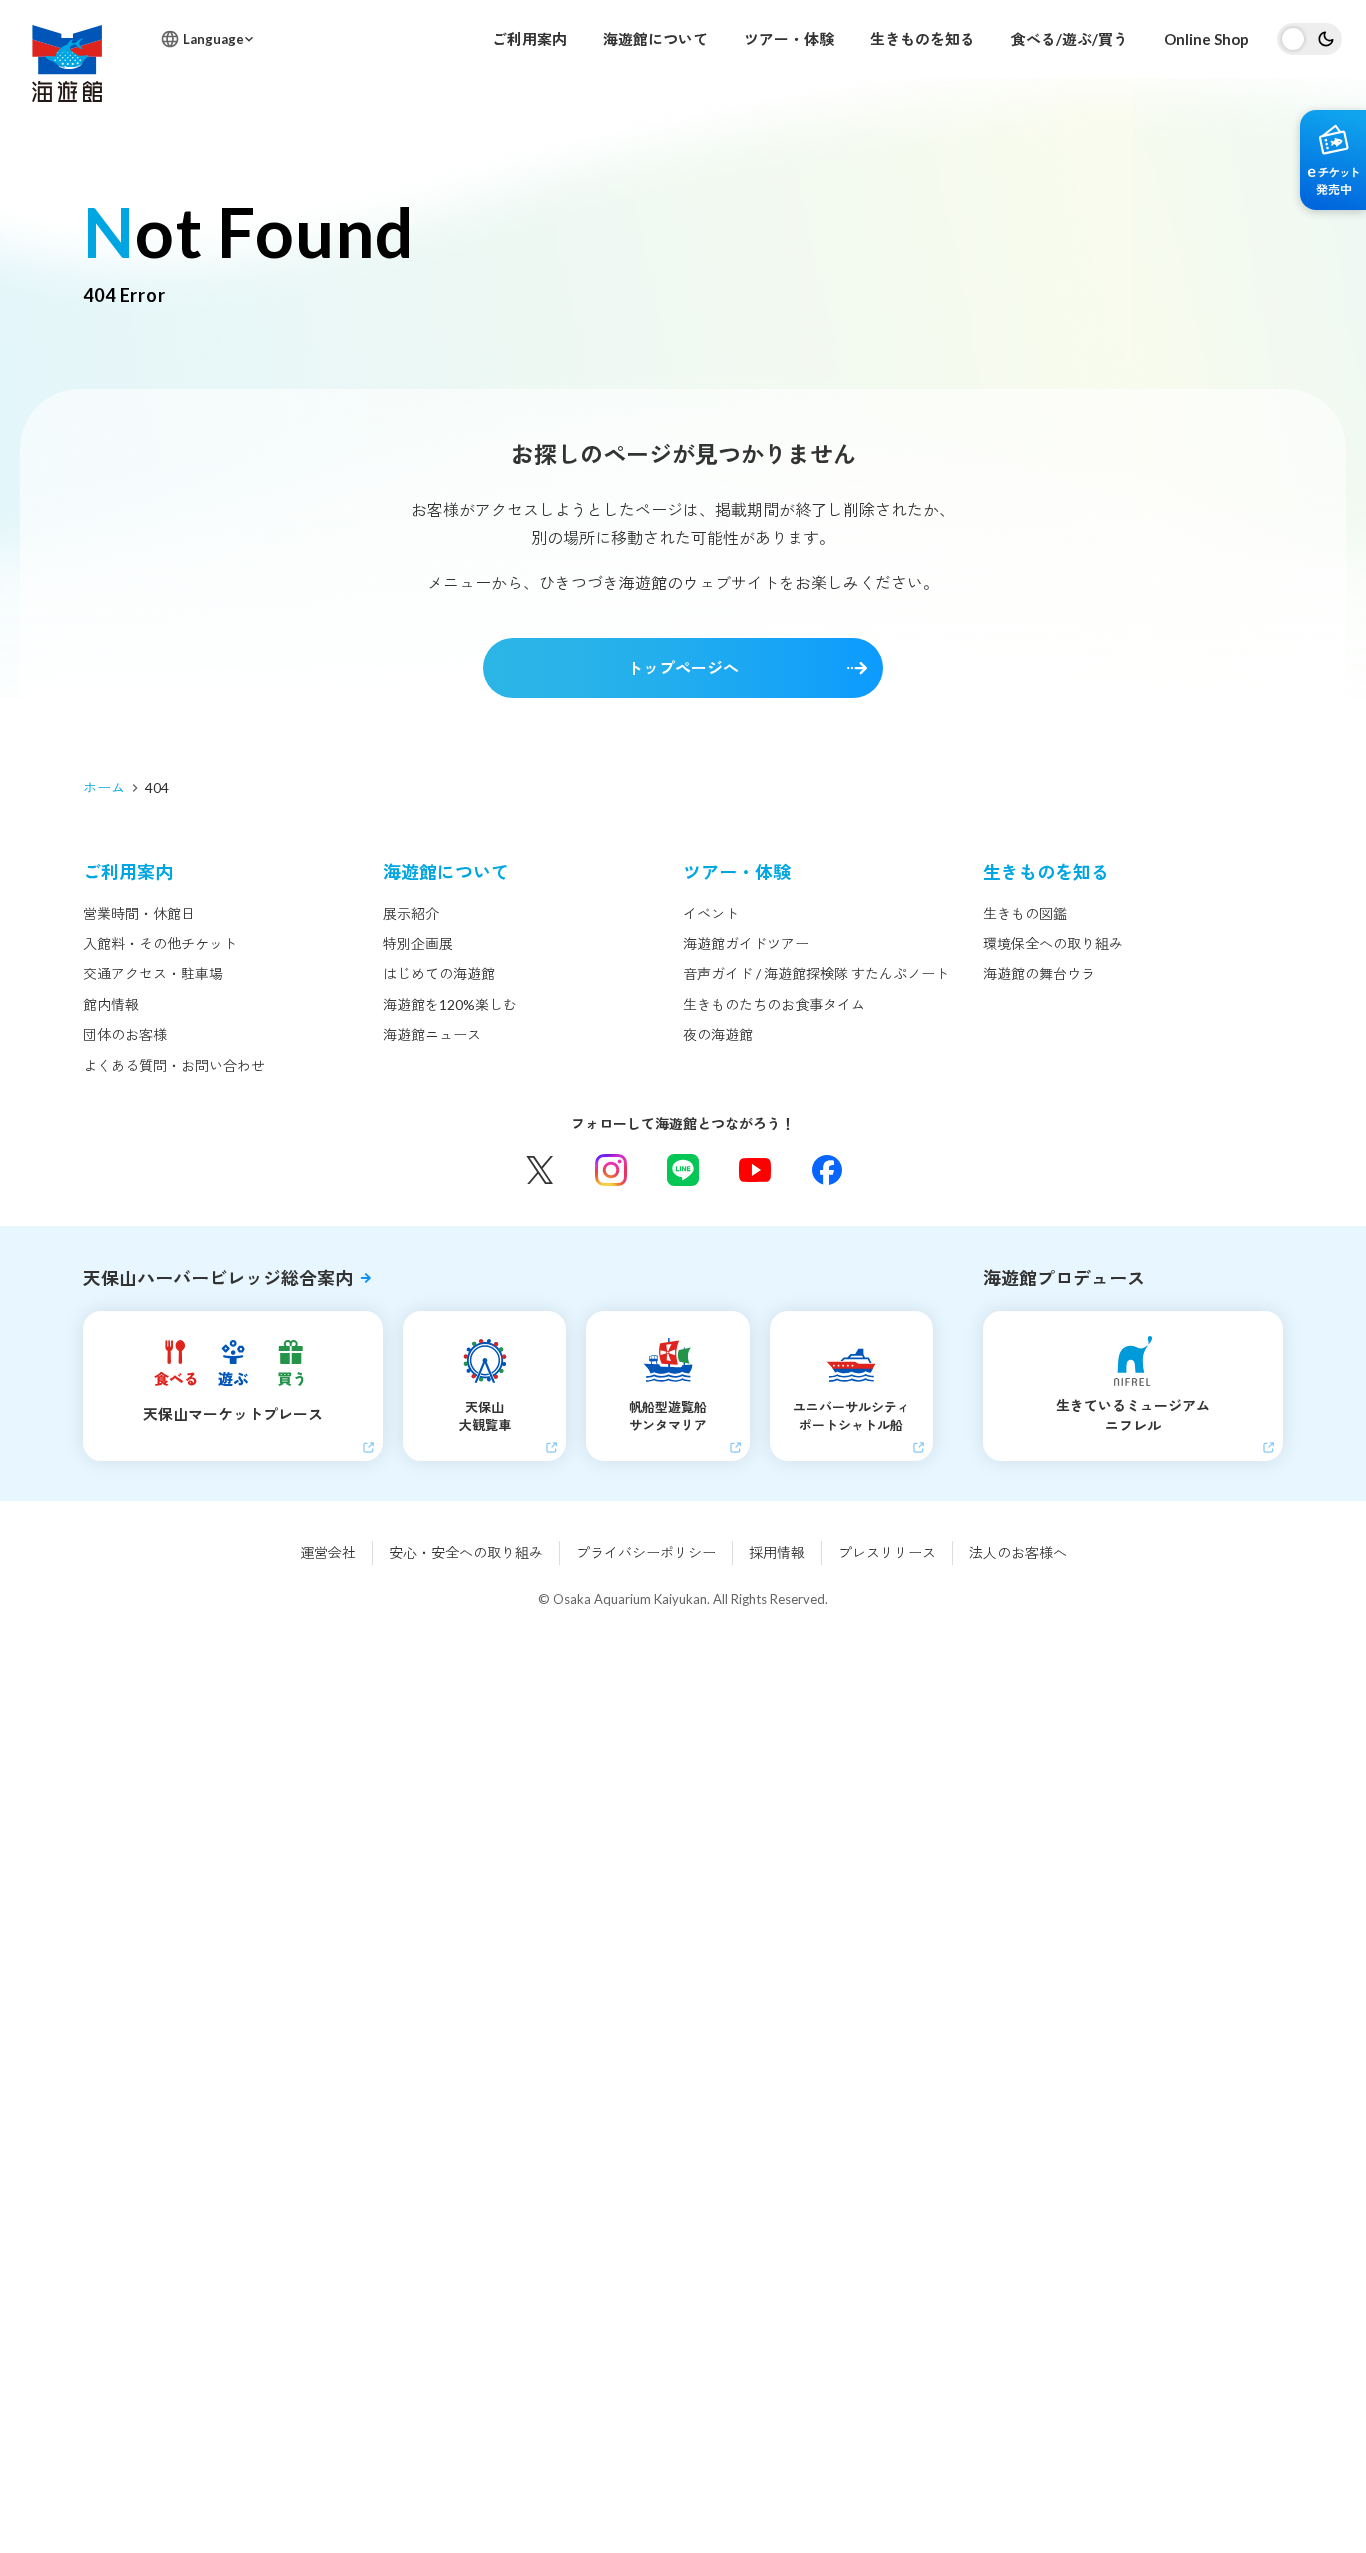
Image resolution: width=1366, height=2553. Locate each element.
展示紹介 (411, 913)
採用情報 (777, 1552)
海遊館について (655, 39)
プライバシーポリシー (646, 1552)
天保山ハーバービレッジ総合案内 (218, 1278)
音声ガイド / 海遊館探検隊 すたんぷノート (816, 973)
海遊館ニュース (432, 1034)
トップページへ (683, 667)
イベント (711, 913)
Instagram (611, 1170)
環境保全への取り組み (1053, 943)
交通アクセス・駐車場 (153, 973)
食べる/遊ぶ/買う (1069, 39)
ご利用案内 (529, 39)
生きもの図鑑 (1025, 913)
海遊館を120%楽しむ (450, 1004)
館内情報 (111, 1004)
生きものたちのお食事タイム (774, 1004)
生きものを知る (922, 39)
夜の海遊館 (718, 1034)
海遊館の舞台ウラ (1039, 973)
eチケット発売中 (1333, 160)
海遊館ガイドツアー (746, 943)
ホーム (104, 787)
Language (213, 39)
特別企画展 (418, 943)
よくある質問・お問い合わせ (174, 1065)
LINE (683, 1170)
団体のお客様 (125, 1034)
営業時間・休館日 (139, 913)
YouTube (755, 1170)
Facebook (827, 1170)
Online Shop (1206, 39)
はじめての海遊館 (439, 973)
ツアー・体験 (789, 39)
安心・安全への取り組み (466, 1552)
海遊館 (67, 63)
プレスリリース (887, 1552)
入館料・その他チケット (160, 943)
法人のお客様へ (1018, 1552)
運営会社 (328, 1552)
